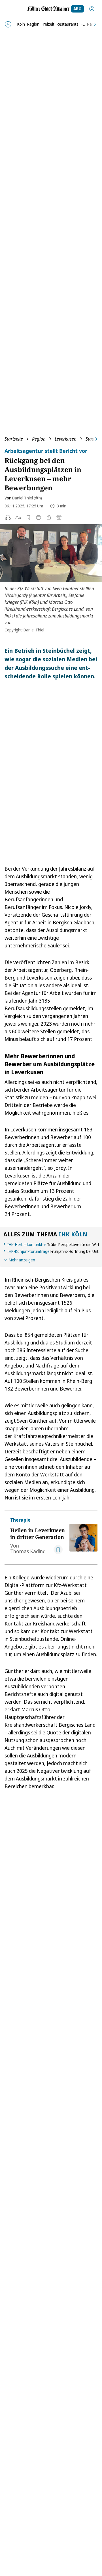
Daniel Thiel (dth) (27, 498)
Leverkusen (66, 439)
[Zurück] (8, 24)
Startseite (14, 439)
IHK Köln (73, 1234)
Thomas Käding (28, 1551)
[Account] (92, 9)
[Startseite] (48, 9)
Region (39, 439)
